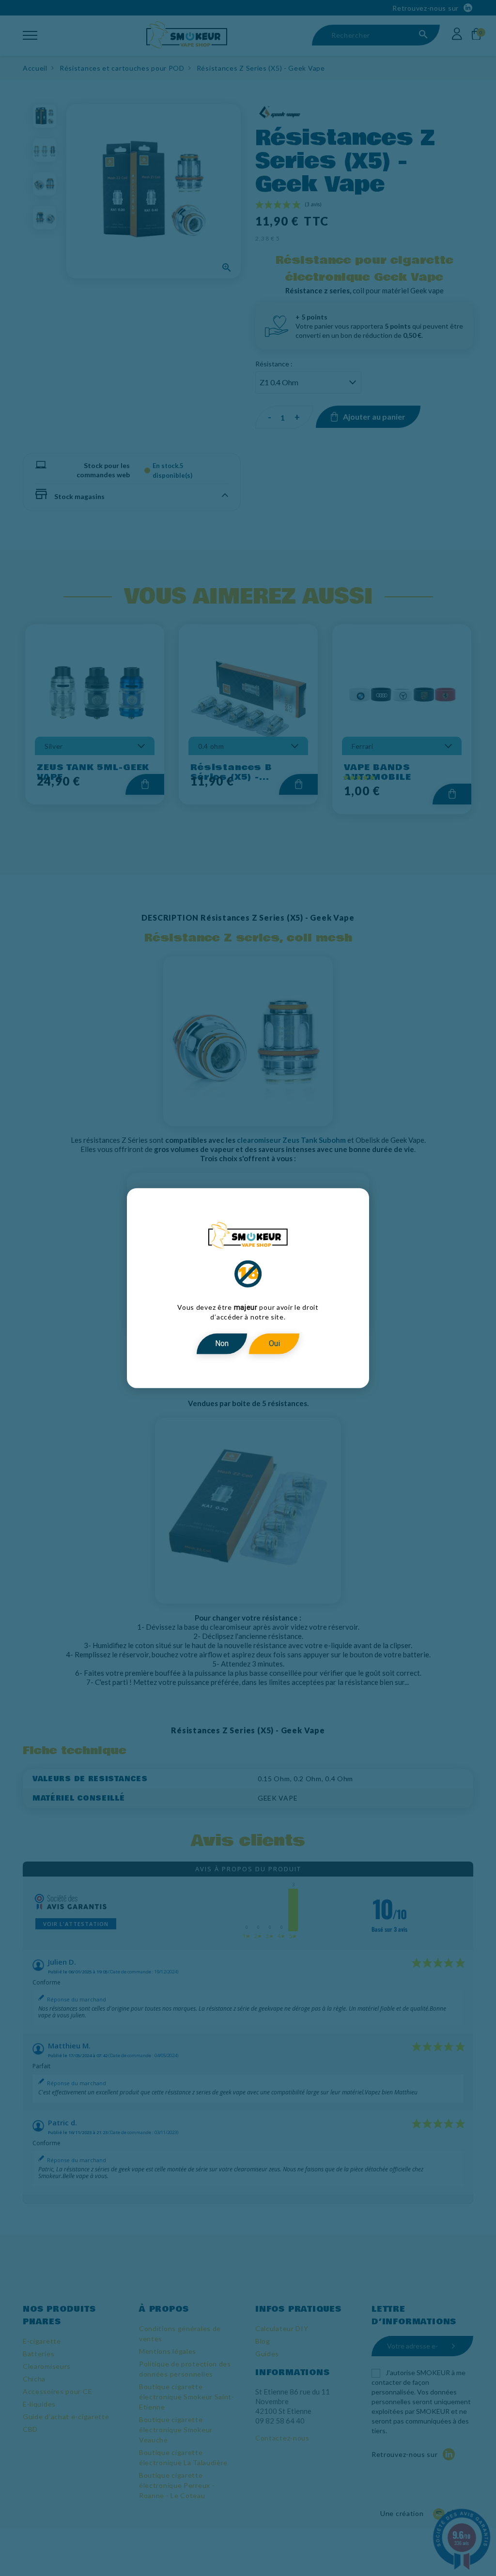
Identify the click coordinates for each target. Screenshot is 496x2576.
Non (222, 1343)
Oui (274, 1343)
